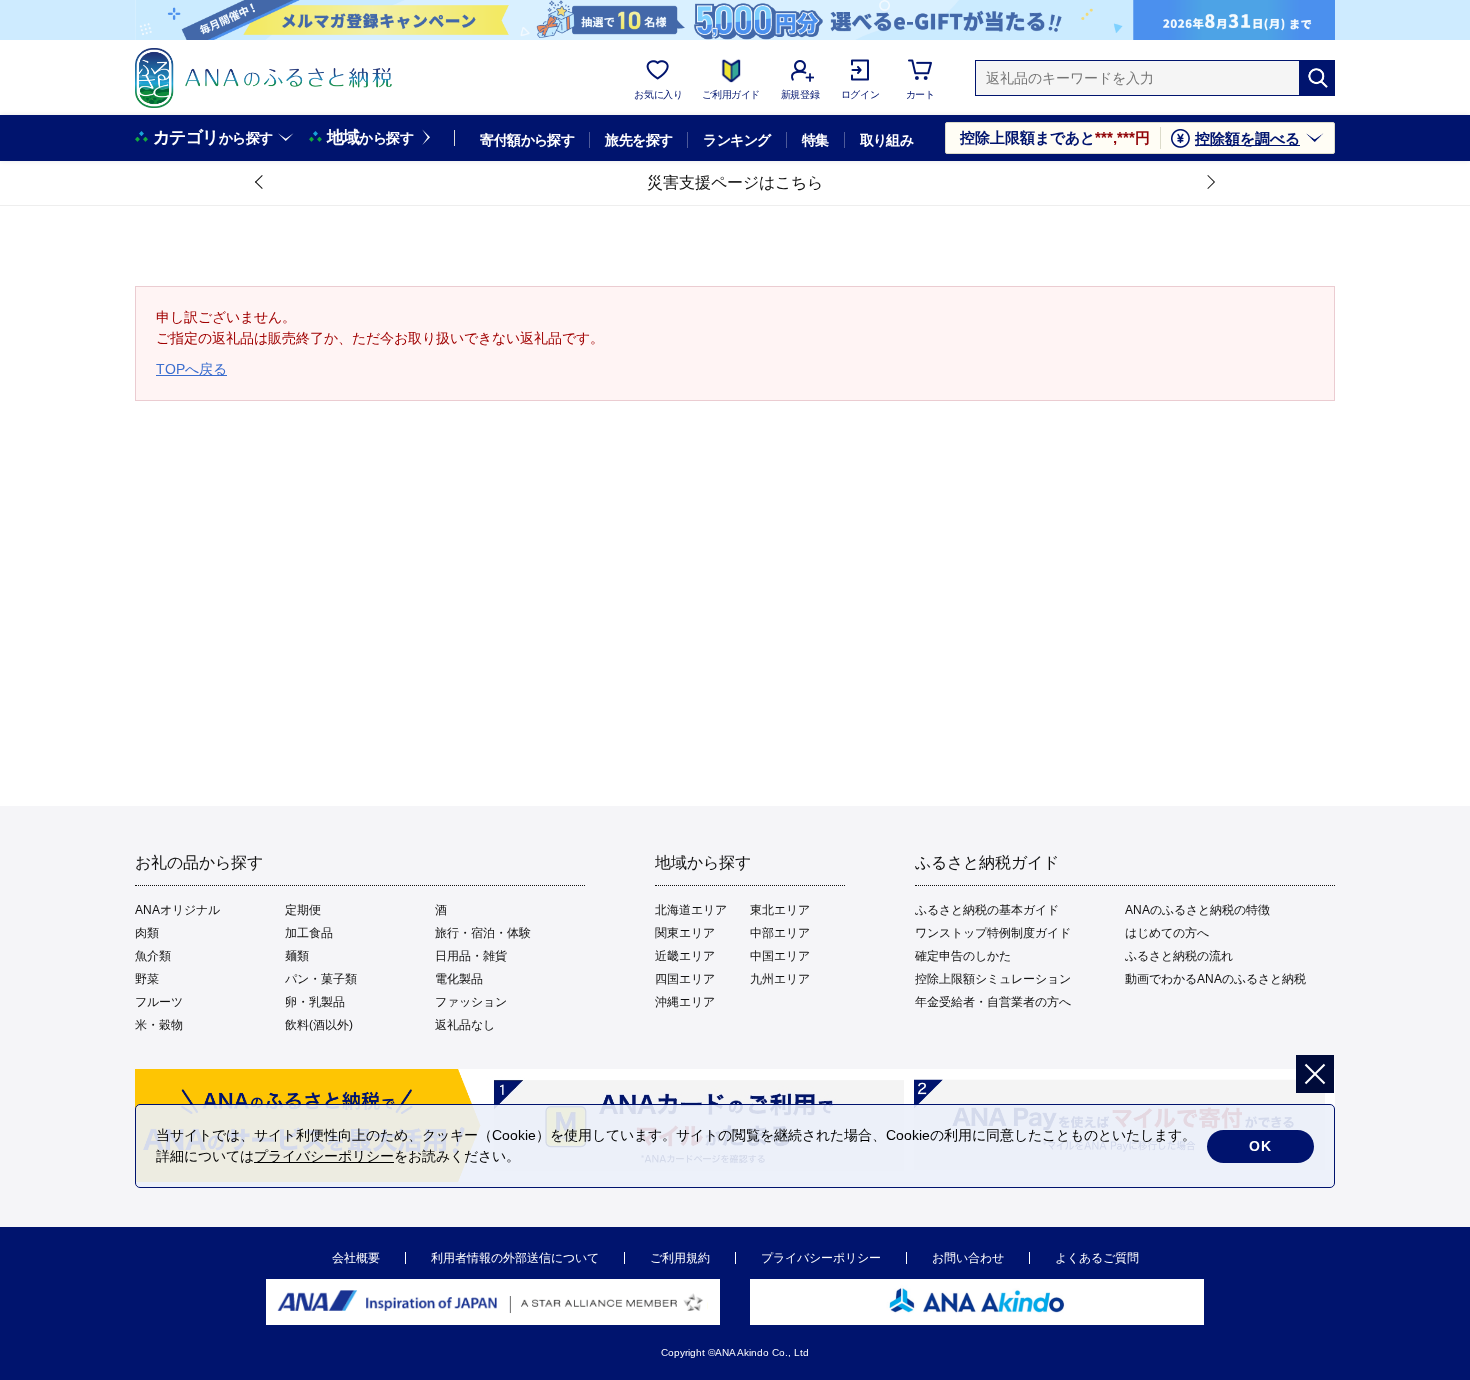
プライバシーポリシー (821, 1258)
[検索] (1317, 78)
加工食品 (309, 933)
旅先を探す (638, 140)
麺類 (297, 956)
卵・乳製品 (315, 1002)
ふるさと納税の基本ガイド (987, 910)
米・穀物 (159, 1025)
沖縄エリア (685, 1002)
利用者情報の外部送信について (515, 1258)
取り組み (887, 140)
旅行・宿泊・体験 (483, 933)
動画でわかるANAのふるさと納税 (1215, 979)
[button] (260, 183)
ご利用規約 (680, 1258)
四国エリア (685, 979)
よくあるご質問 (1097, 1258)
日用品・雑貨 (471, 956)
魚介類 (153, 956)
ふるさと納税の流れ (1179, 956)
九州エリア (780, 979)
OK (1260, 1146)
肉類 (147, 933)
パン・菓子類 (321, 979)
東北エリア (780, 910)
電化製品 (459, 979)
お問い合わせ (968, 1258)
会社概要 (356, 1258)
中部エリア (780, 933)
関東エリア (685, 933)
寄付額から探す (527, 140)
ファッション (471, 1002)
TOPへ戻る (191, 369)
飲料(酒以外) (319, 1025)
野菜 (147, 979)
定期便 (303, 910)
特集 (815, 140)
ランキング (736, 140)
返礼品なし (465, 1025)
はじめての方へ (1167, 933)
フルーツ (159, 1002)
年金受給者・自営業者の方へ (993, 1002)
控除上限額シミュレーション (993, 979)
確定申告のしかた (963, 956)
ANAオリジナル (177, 910)
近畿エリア (685, 956)
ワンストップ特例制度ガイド (993, 933)
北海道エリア (691, 910)
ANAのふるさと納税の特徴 (1197, 910)
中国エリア (780, 956)
